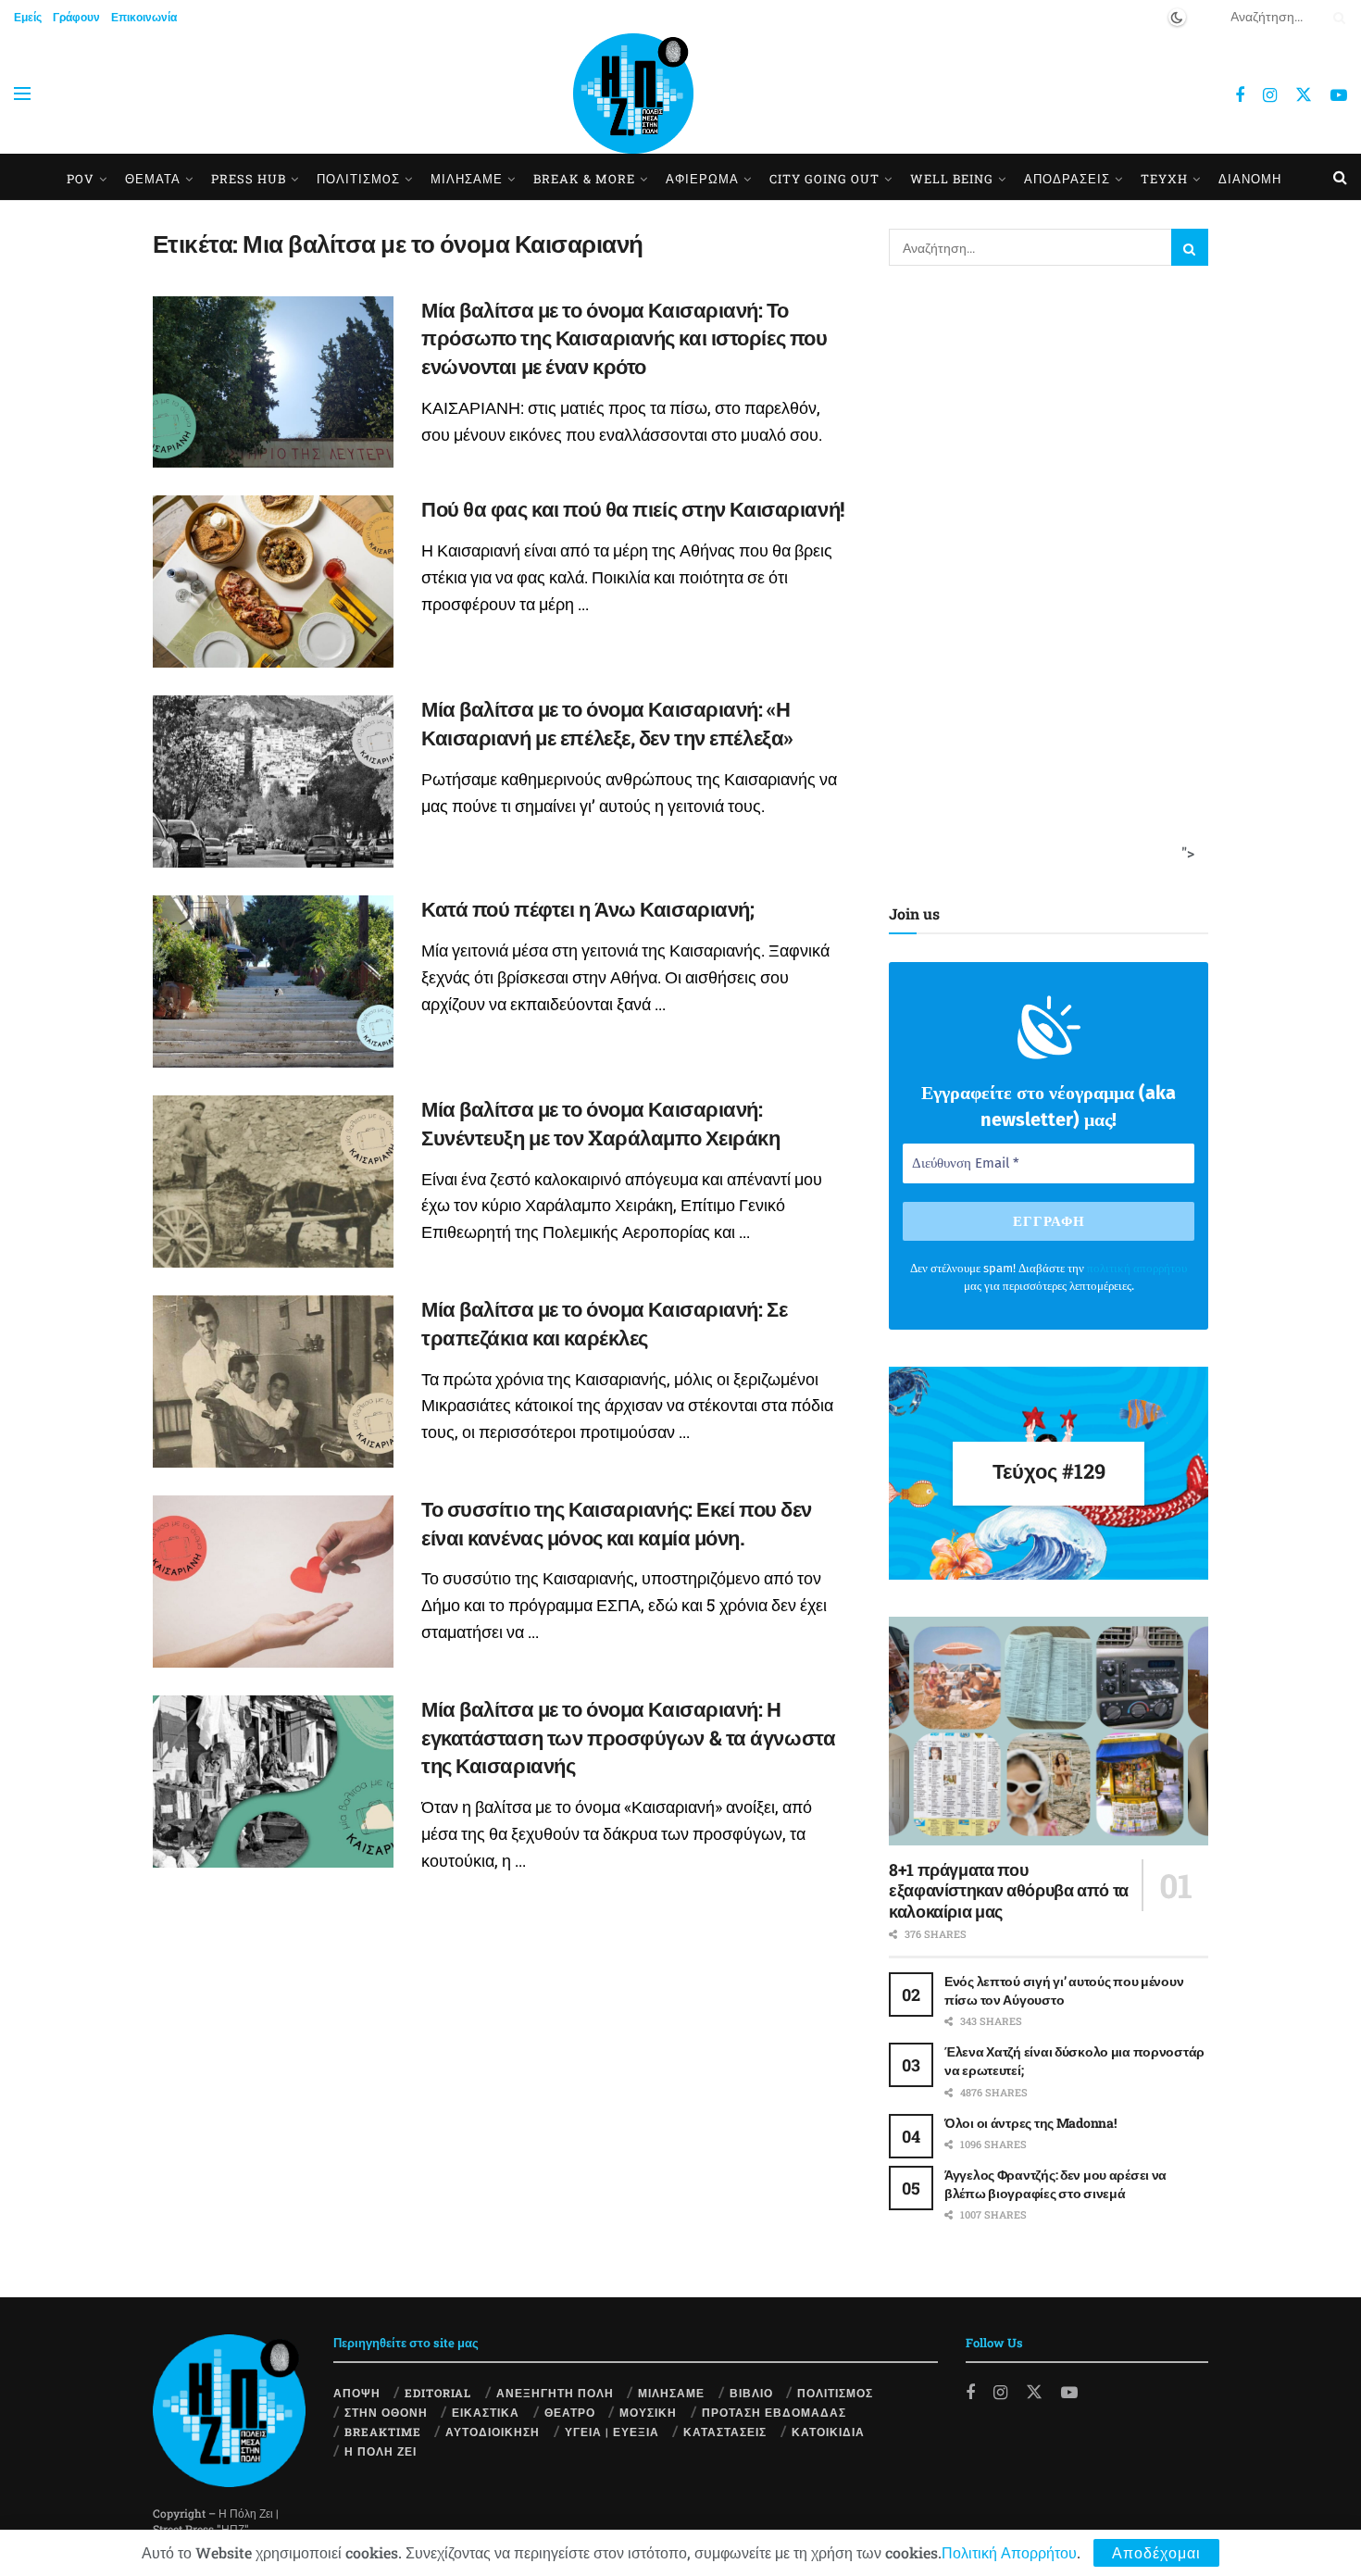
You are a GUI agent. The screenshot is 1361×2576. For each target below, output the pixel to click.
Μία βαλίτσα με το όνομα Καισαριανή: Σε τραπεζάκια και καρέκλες (604, 1323)
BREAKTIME (383, 2432)
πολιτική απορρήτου (1137, 1268)
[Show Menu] (22, 94)
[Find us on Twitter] (1304, 94)
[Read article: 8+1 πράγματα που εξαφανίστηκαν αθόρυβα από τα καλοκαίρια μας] (1049, 1731)
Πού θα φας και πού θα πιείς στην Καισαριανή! (633, 509)
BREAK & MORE (584, 179)
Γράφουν (76, 17)
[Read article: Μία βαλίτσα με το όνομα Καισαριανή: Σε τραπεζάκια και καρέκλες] (273, 1382)
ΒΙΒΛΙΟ (751, 2393)
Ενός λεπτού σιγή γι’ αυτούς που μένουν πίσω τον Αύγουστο (1064, 1990)
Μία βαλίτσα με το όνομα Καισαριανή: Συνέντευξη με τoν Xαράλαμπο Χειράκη (601, 1123)
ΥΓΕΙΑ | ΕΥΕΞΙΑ (612, 2432)
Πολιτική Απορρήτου (1009, 2552)
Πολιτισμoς (358, 179)
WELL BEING (952, 179)
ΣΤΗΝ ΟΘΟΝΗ (386, 2412)
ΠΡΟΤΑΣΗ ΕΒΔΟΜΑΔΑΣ (774, 2412)
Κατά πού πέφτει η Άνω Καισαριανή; (587, 909)
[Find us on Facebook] (1240, 95)
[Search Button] (1336, 17)
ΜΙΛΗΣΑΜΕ (467, 179)
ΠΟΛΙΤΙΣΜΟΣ (835, 2393)
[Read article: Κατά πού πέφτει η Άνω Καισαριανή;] (273, 982)
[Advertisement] (1043, 581)
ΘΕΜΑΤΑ (153, 179)
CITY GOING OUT (824, 179)
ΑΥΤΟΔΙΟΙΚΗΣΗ (493, 2432)
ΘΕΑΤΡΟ (570, 2412)
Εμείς (28, 17)
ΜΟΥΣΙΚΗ (648, 2412)
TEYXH (1164, 179)
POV (81, 179)
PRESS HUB (249, 179)
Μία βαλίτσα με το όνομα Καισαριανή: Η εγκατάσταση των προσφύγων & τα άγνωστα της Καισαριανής (628, 1738)
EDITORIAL (438, 2393)
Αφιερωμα (702, 179)
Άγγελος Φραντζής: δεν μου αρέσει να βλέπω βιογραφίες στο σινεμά (1055, 2184)
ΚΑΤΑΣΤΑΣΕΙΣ (725, 2432)
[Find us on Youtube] (1339, 95)
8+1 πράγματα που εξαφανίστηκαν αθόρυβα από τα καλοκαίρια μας (1009, 1890)
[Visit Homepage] (633, 94)
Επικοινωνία (144, 17)
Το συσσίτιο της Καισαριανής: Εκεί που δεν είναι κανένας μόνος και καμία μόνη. (617, 1523)
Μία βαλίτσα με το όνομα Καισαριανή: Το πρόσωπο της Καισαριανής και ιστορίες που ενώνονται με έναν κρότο (624, 338)
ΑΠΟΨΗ (357, 2393)
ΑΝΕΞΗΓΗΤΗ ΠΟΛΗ (555, 2393)
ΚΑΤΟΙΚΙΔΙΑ (828, 2432)
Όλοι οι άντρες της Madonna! (1030, 2123)
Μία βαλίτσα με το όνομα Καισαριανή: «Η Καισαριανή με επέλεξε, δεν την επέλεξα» (607, 723)
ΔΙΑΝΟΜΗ (1250, 179)
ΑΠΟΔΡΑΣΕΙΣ (1067, 179)
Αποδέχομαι (1156, 2552)
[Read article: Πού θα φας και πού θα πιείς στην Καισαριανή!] (273, 581)
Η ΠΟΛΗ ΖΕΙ (381, 2451)
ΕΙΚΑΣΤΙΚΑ (486, 2412)
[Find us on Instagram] (1270, 95)
